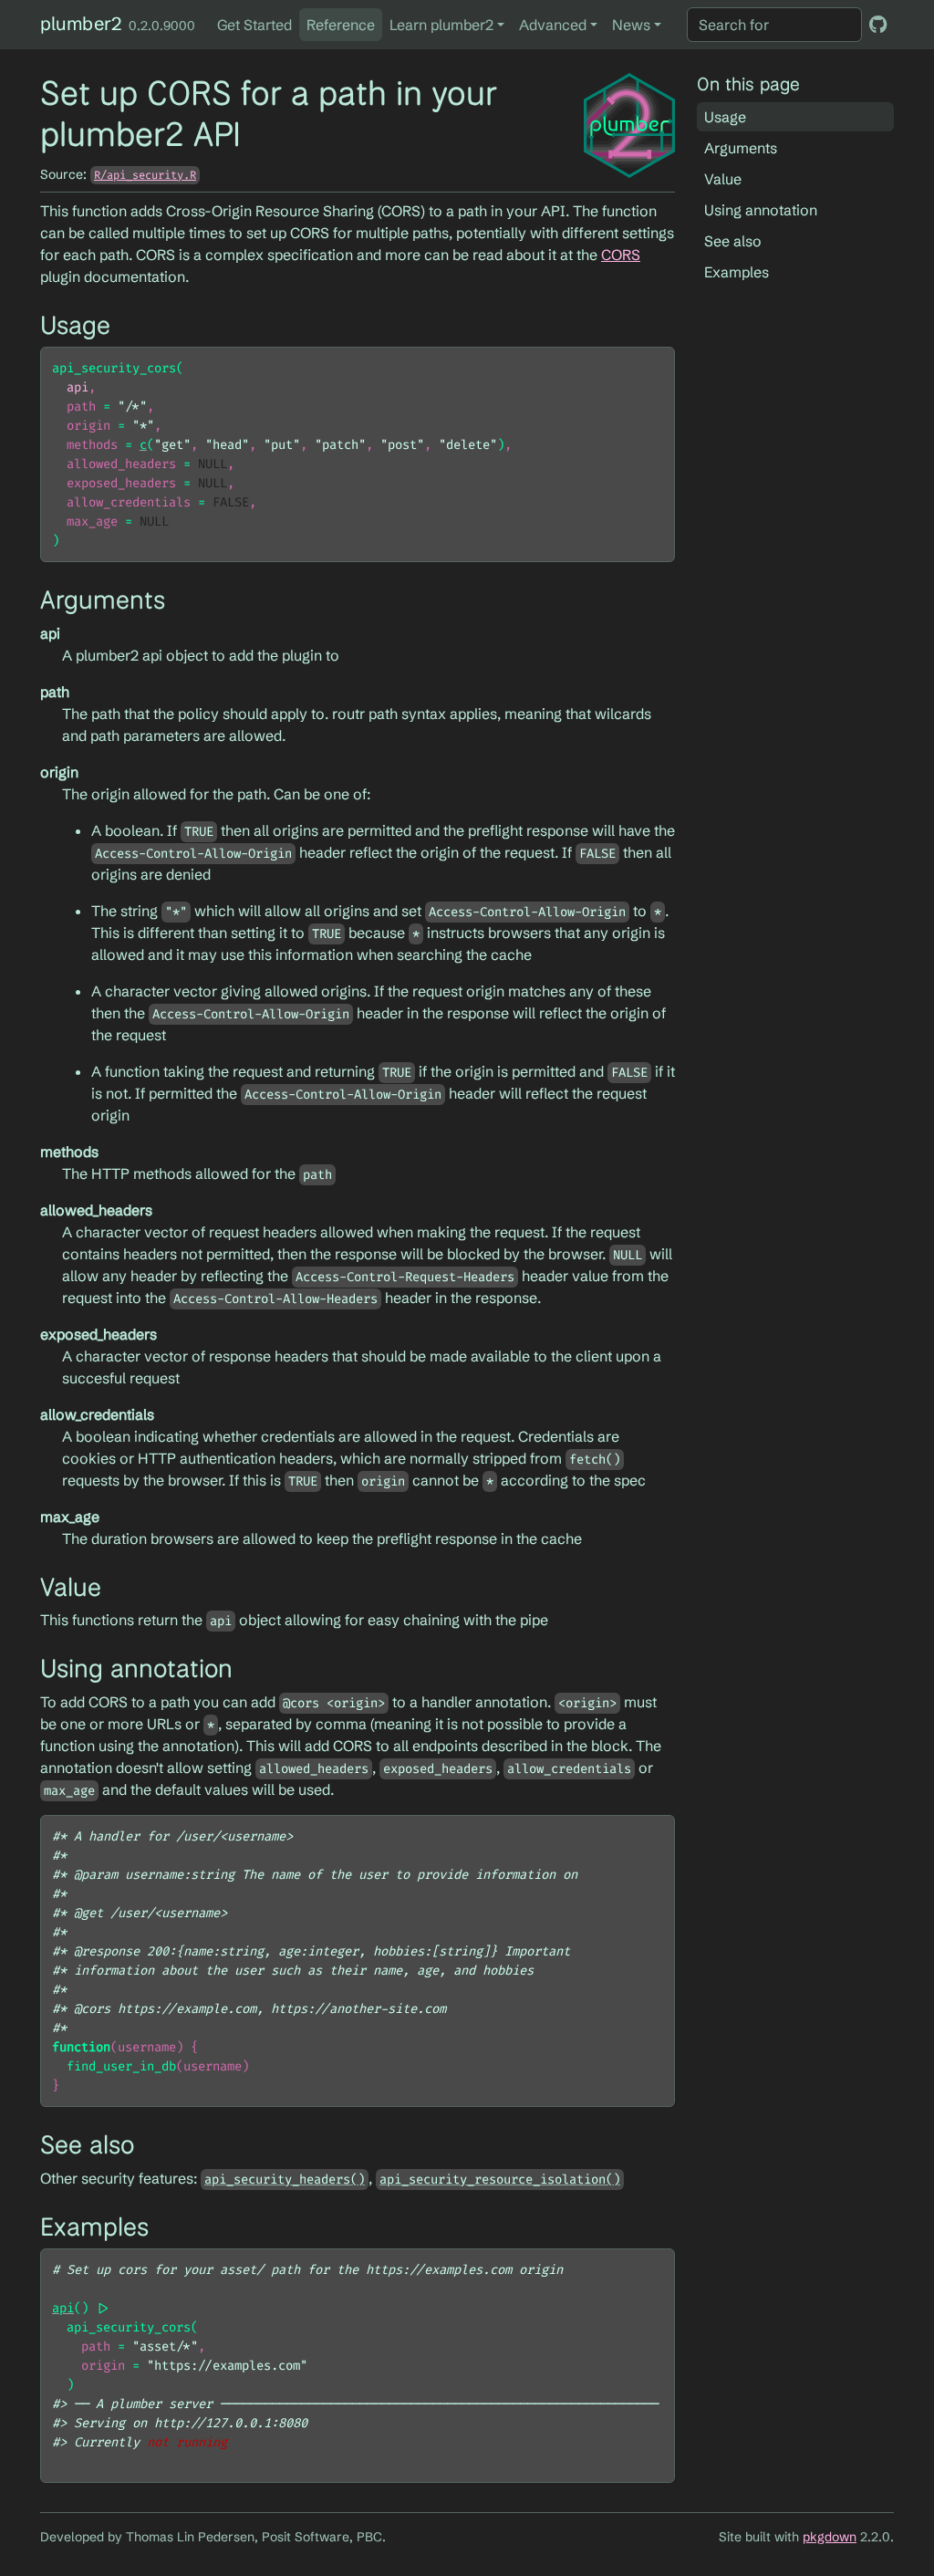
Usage (725, 117)
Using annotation (761, 210)
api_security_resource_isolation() (500, 2180)
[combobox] (774, 25)
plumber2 (81, 23)
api (63, 2308)
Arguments (741, 148)
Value (723, 179)
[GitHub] (878, 24)
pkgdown (830, 2537)
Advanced (553, 25)
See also (733, 241)
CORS (621, 255)
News (631, 25)
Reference (341, 25)
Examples (737, 272)
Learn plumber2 (441, 25)
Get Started (254, 25)
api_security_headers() (285, 2180)
